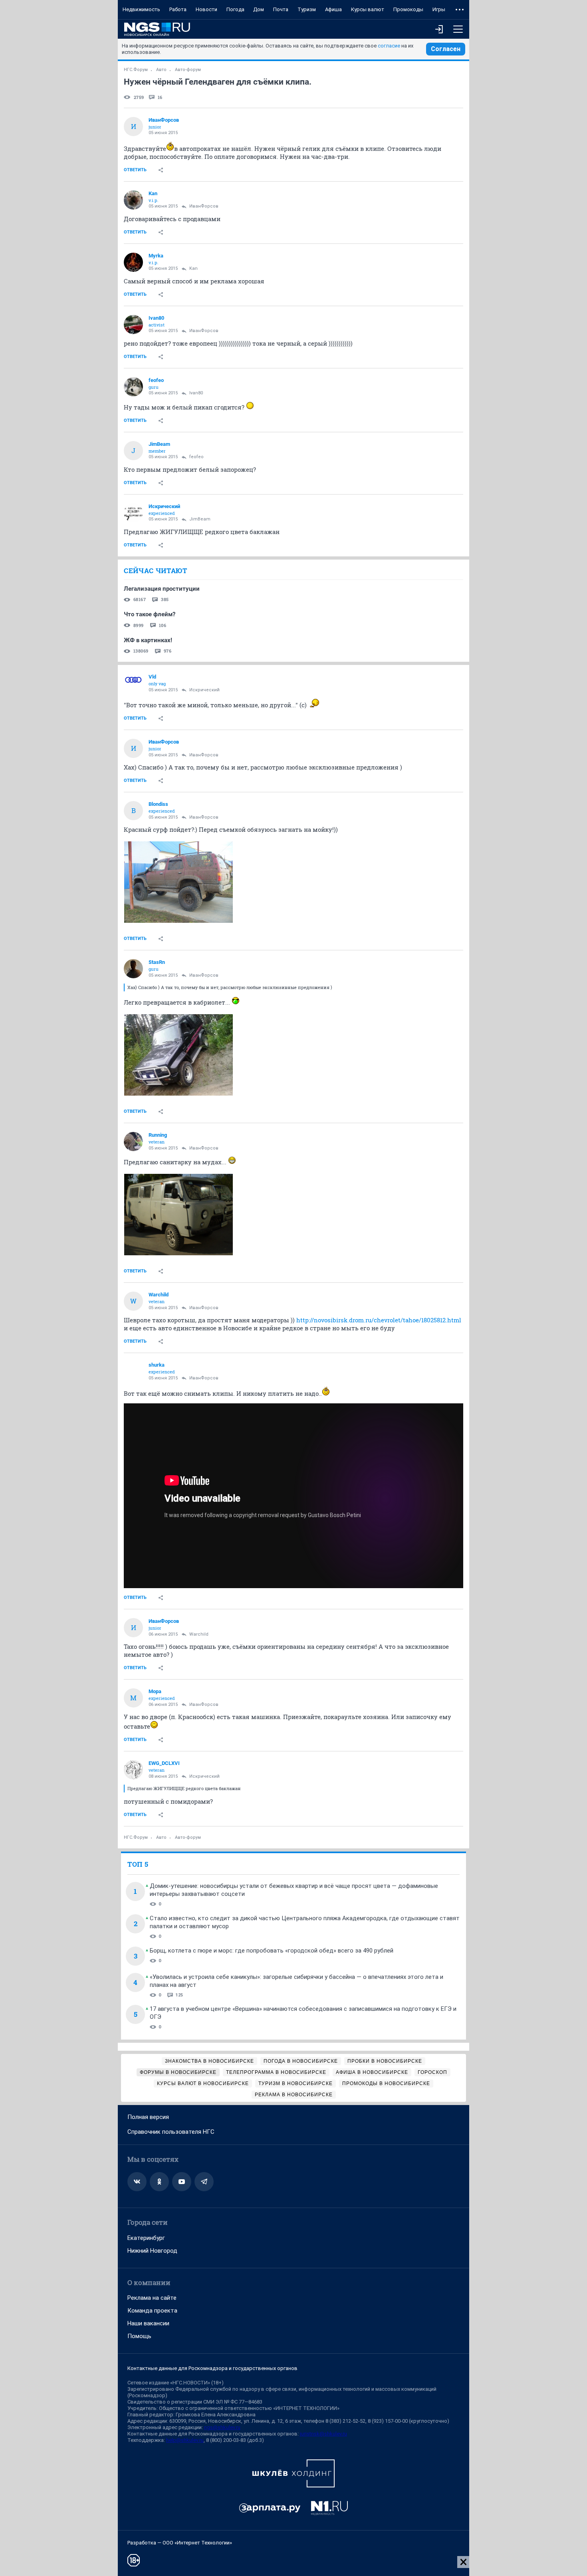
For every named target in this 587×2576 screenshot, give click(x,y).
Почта (281, 9)
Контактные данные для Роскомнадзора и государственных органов (212, 2368)
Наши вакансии (148, 2323)
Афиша (333, 9)
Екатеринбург (146, 2238)
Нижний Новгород (152, 2251)
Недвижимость (141, 9)
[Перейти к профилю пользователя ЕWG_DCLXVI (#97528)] (133, 1770)
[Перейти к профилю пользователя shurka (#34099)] (133, 1371)
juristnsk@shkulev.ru (323, 2434)
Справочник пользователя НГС (171, 2132)
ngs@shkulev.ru (222, 2427)
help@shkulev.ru (185, 2440)
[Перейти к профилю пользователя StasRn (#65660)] (133, 969)
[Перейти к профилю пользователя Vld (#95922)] (133, 683)
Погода (235, 9)
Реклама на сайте (152, 2298)
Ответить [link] (135, 170)
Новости (206, 9)
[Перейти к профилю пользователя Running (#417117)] (133, 1142)
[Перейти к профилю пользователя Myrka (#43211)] (133, 262)
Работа (178, 9)
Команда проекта (152, 2311)
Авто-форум (188, 70)
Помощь (139, 2336)
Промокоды (408, 9)
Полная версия (148, 2117)
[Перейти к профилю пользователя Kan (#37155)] (133, 200)
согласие (389, 46)
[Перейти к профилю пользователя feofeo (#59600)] (133, 387)
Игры (439, 9)
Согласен (446, 49)
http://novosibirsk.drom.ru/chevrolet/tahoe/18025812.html (379, 1320)
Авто (161, 70)
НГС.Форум (136, 70)
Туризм (307, 9)
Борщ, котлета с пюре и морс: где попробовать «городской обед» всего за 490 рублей (272, 1951)
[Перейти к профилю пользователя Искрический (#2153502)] (133, 513)
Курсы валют (368, 9)
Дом (259, 9)
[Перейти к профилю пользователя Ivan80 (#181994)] (133, 324)
